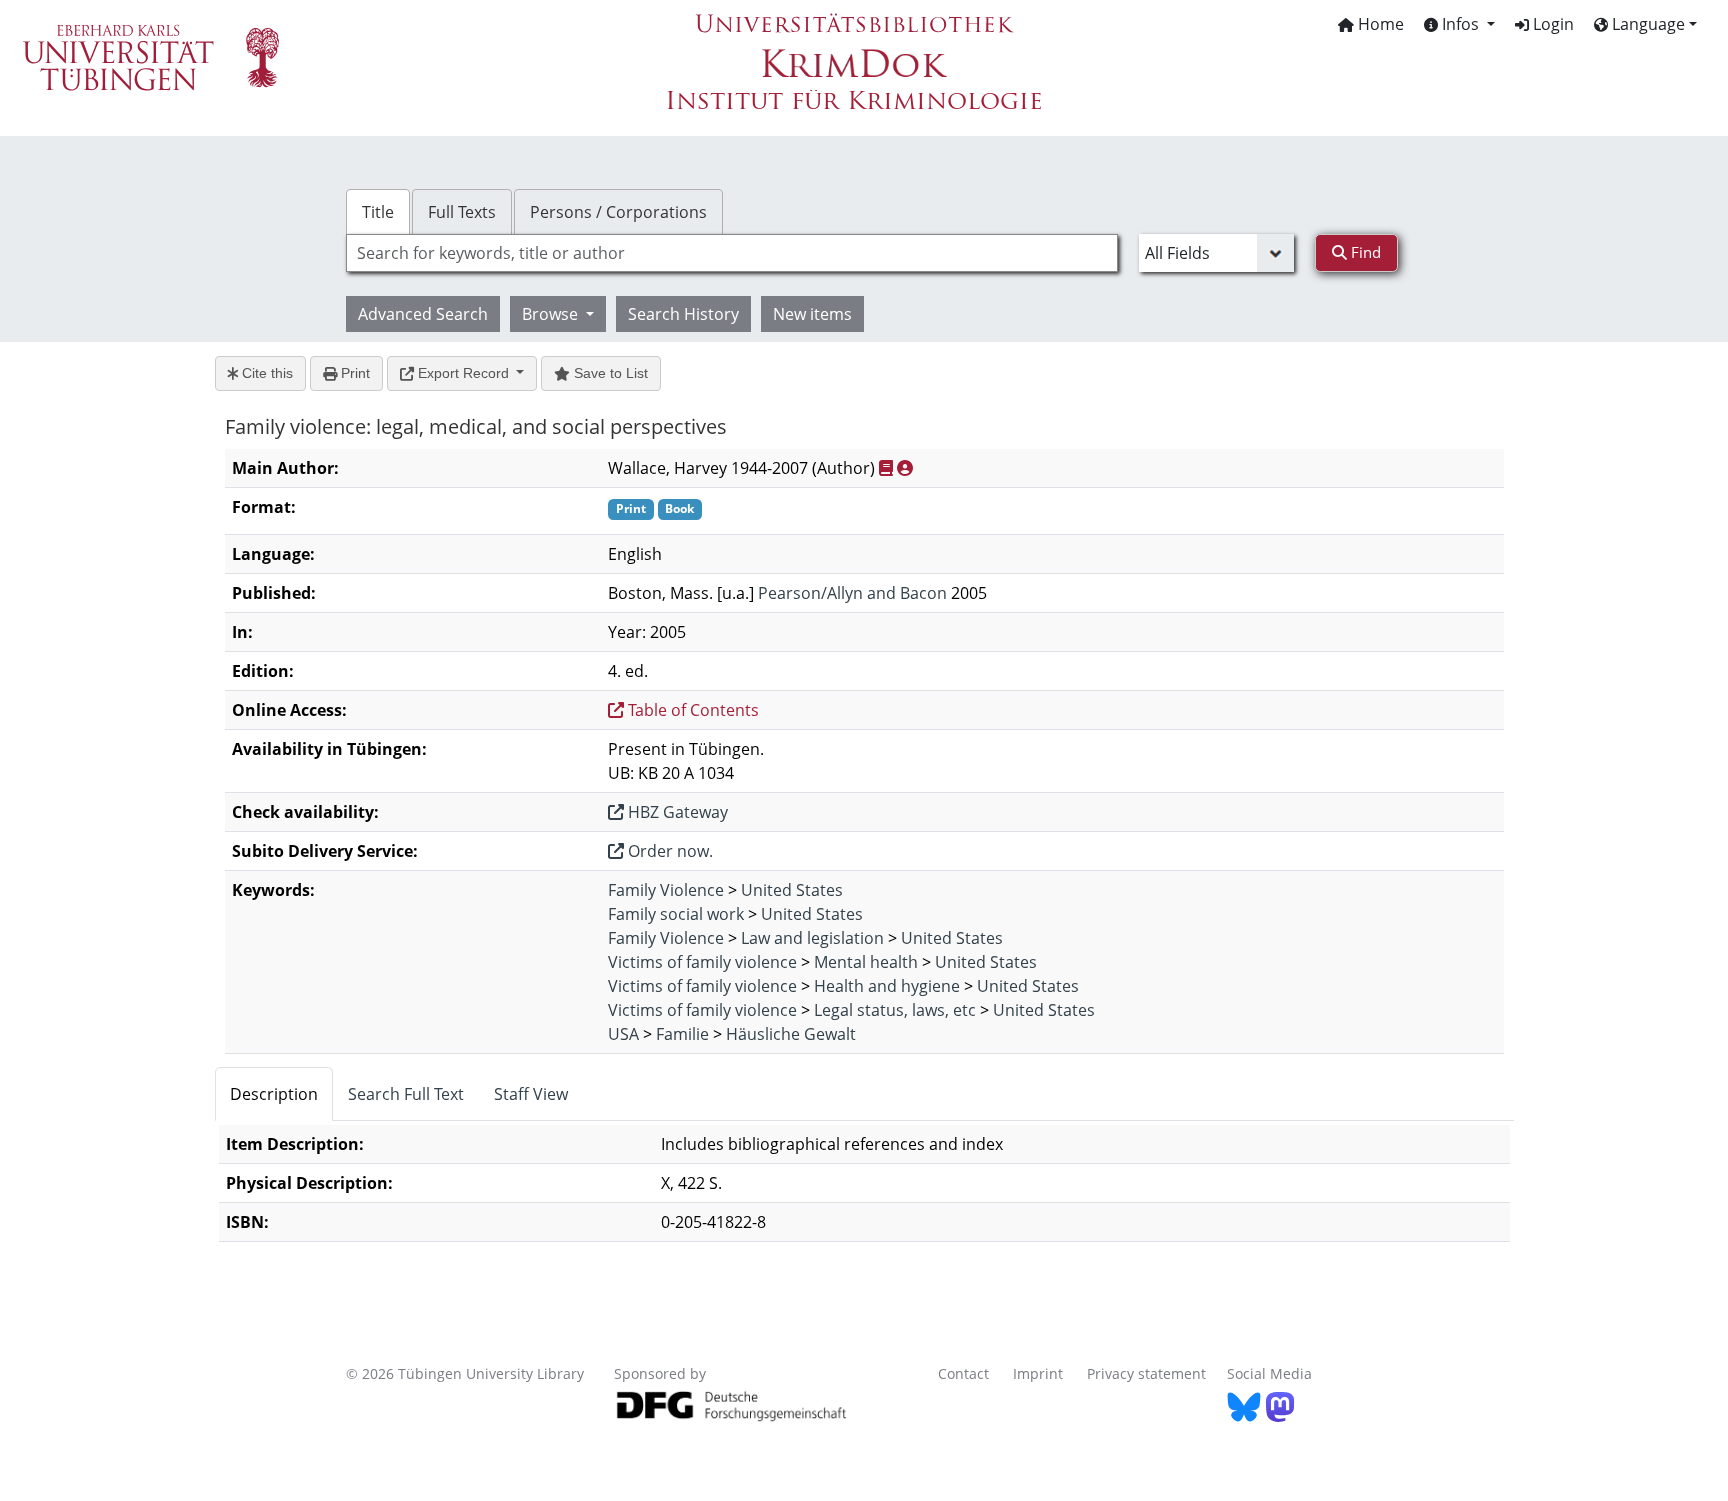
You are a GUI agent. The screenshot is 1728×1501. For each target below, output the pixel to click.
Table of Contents (691, 710)
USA (623, 1034)
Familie (682, 1034)
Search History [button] (683, 314)
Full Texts (462, 212)
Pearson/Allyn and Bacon (852, 593)
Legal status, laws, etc (895, 1010)
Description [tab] (274, 1094)
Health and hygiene (887, 986)
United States (792, 890)
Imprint (1038, 1373)
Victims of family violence (702, 962)
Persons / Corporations (618, 212)
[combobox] (732, 253)
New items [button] (812, 314)
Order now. (668, 851)
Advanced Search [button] (423, 314)
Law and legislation (812, 938)
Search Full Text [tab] (406, 1094)
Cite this (265, 373)
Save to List (609, 373)
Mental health (866, 962)
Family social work (676, 914)
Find (1364, 252)
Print (353, 373)
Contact (963, 1373)
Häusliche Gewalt (791, 1034)
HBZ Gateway (676, 812)
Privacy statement (1146, 1373)
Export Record (463, 373)
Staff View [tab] (531, 1094)
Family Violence (666, 890)
